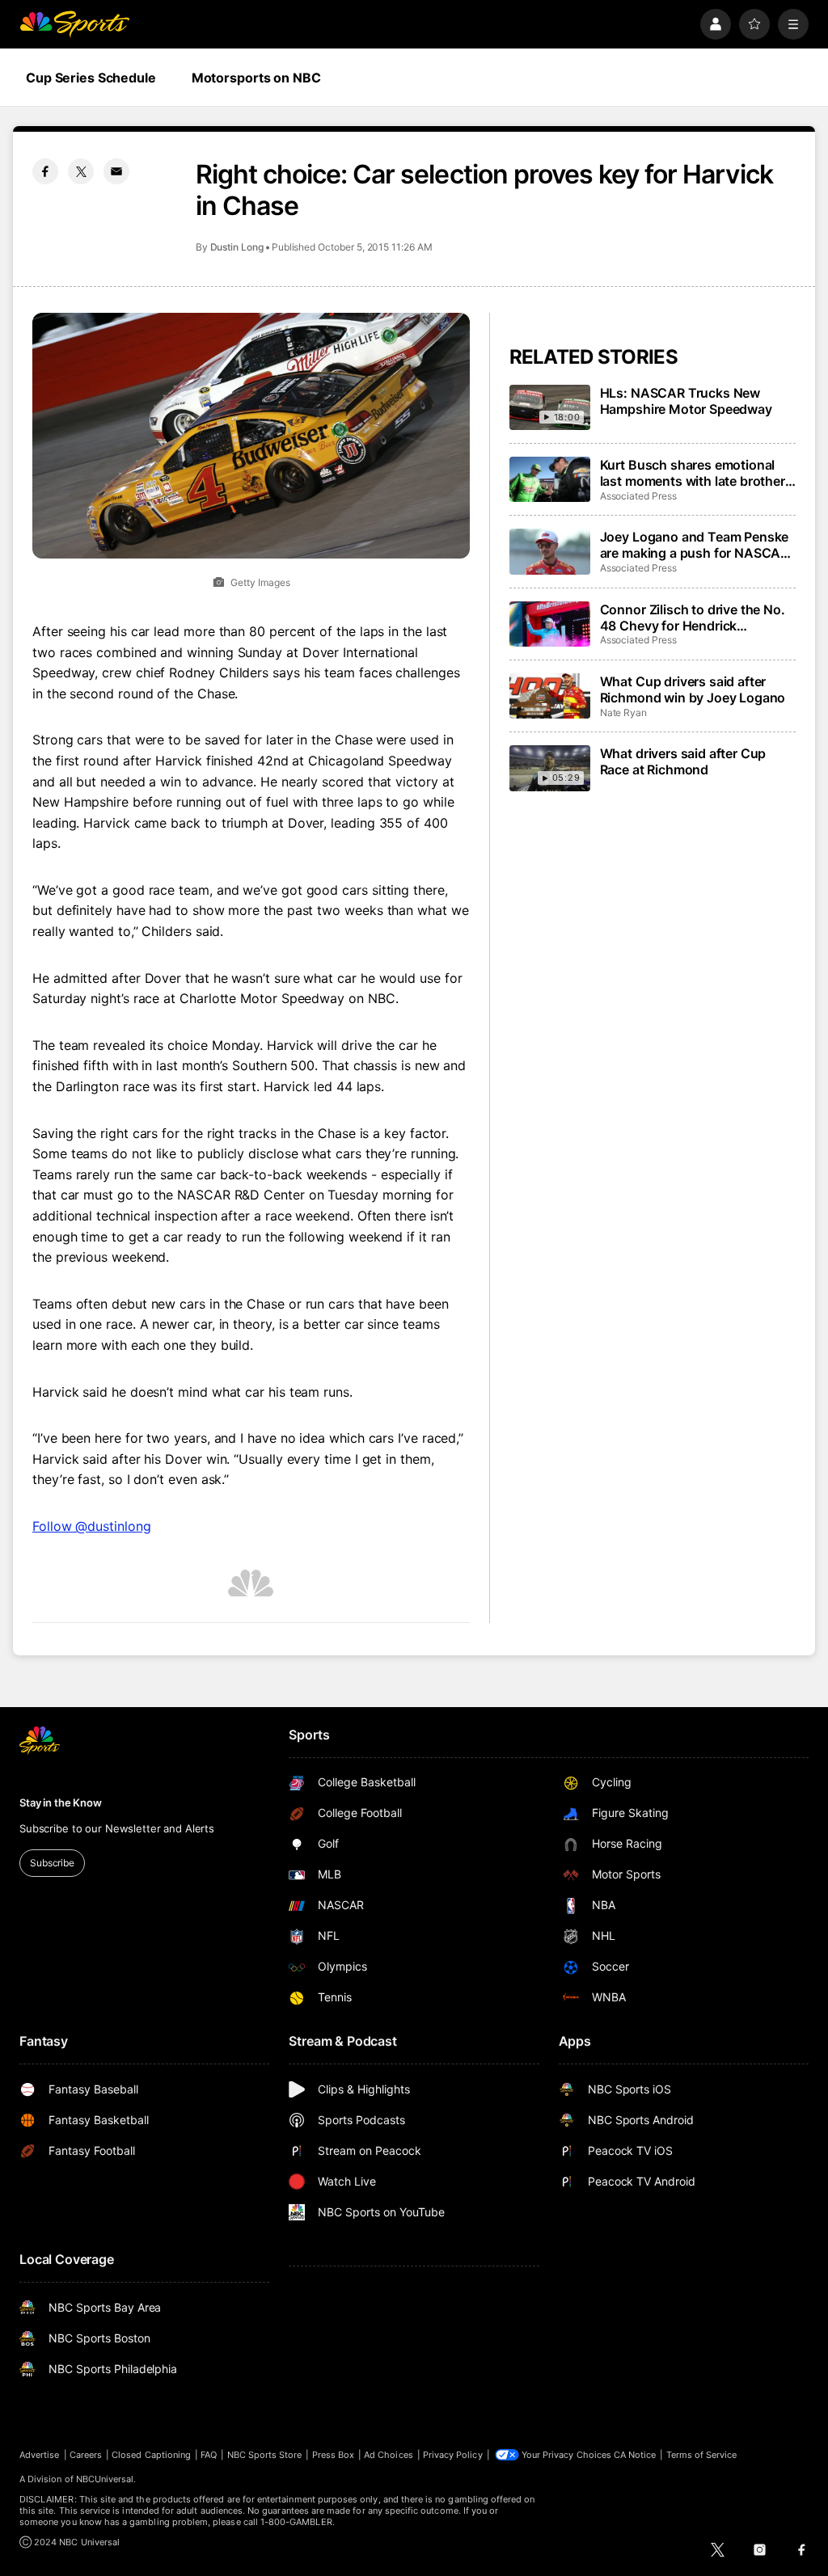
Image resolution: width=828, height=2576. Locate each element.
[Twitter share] (81, 171)
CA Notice (635, 2455)
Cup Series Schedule (91, 78)
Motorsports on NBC (256, 78)
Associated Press (638, 496)
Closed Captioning (151, 2455)
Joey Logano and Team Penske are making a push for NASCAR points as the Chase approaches (695, 545)
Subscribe (52, 1863)
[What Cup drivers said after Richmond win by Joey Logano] (550, 696)
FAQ (209, 2455)
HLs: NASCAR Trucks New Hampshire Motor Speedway (686, 401)
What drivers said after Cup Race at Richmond (683, 761)
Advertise (40, 2455)
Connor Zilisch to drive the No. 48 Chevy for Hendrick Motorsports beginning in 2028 (695, 618)
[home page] (74, 24)
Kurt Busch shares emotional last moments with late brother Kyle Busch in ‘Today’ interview (694, 473)
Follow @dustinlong (92, 1526)
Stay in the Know (61, 1802)
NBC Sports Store (265, 2455)
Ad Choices (389, 2455)
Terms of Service (702, 2455)
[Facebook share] (45, 171)
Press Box (334, 2455)
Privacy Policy (453, 2455)
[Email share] (116, 171)
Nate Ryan (623, 713)
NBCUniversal (105, 2479)
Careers (86, 2455)
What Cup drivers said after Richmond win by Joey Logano (693, 689)
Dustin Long (237, 247)
